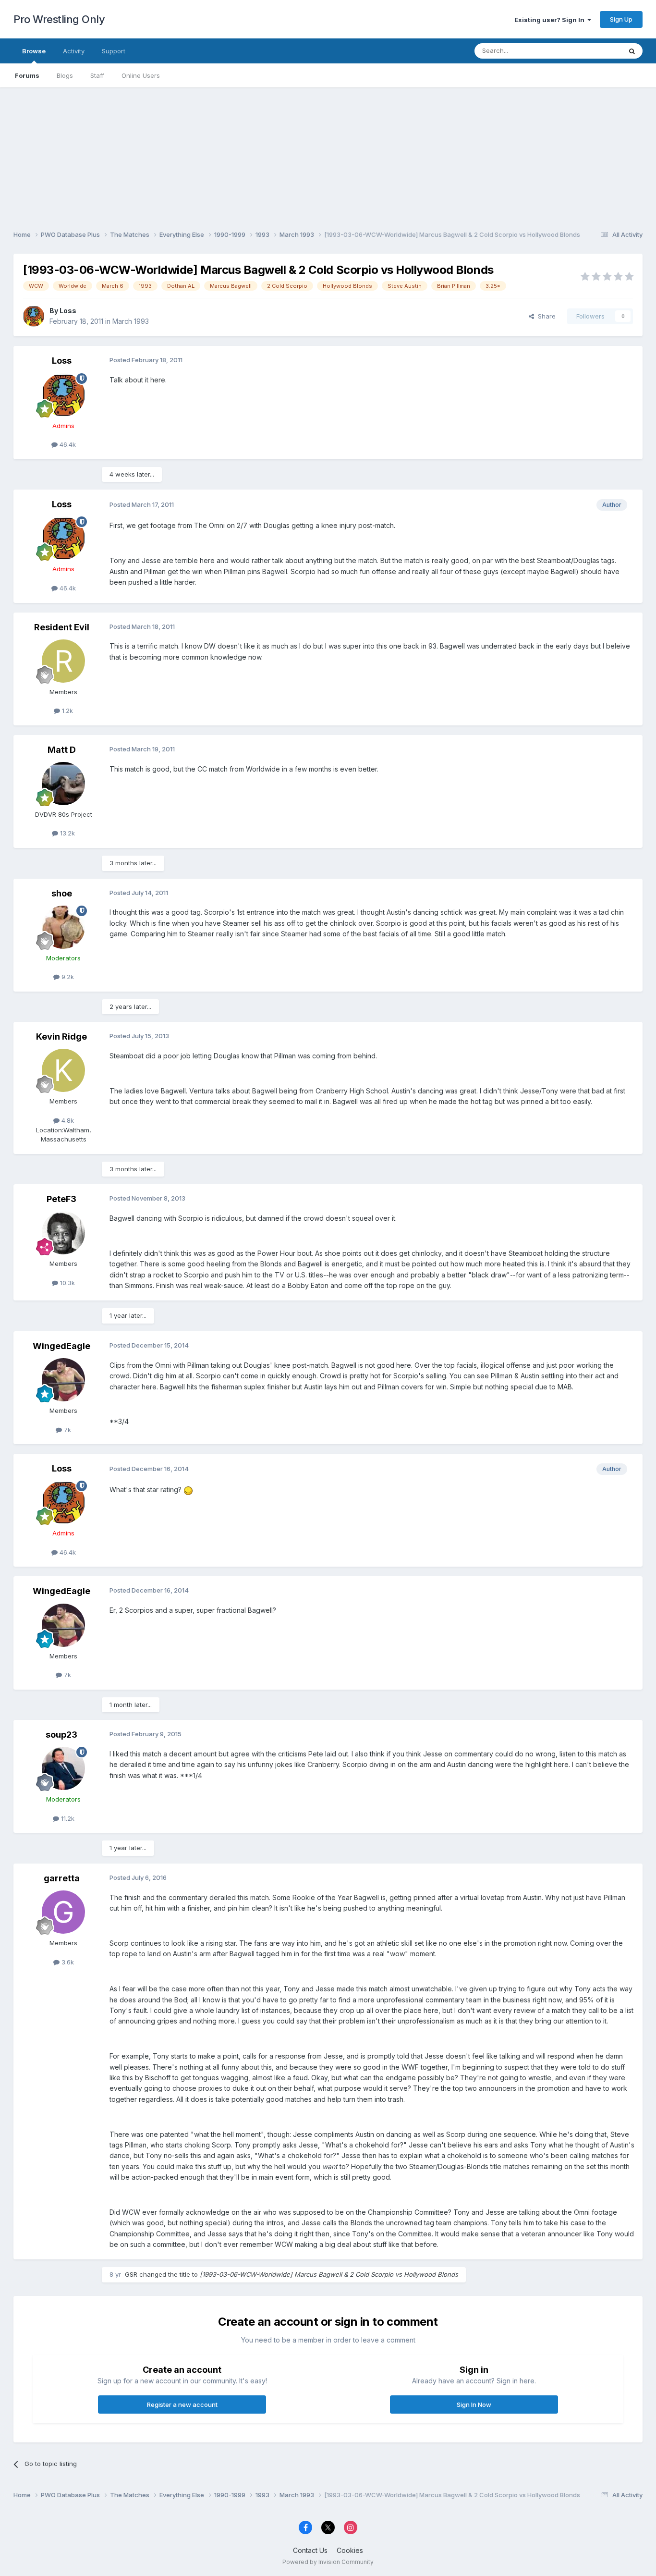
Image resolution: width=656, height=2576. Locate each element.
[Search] (632, 51)
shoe (62, 893)
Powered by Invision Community (328, 2562)
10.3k (67, 1283)
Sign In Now (474, 2404)
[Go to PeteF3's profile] (63, 1233)
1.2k (67, 711)
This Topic (593, 51)
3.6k (67, 1962)
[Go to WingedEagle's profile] (63, 1380)
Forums (27, 75)
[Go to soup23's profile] (63, 1768)
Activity (74, 51)
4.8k (67, 1120)
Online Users (141, 75)
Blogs (65, 75)
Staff (97, 75)
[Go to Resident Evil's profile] (63, 661)
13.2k (67, 833)
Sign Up (621, 19)
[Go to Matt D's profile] (63, 784)
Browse (34, 51)
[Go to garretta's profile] (63, 1912)
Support (114, 51)
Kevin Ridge (61, 1037)
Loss (68, 311)
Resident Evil (62, 627)
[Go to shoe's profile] (63, 927)
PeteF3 (61, 1199)
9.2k (67, 977)
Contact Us (310, 2550)
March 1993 (131, 321)
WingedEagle (61, 1346)
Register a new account (182, 2404)
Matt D (62, 750)
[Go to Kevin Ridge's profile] (63, 1070)
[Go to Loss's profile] (34, 316)
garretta (62, 1878)
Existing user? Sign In (551, 20)
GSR (131, 2274)
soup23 (61, 1735)
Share (545, 316)
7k (67, 1430)
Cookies (350, 2550)
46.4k (67, 444)
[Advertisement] (328, 155)
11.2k (67, 1818)
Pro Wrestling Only (59, 19)
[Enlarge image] (188, 1490)
